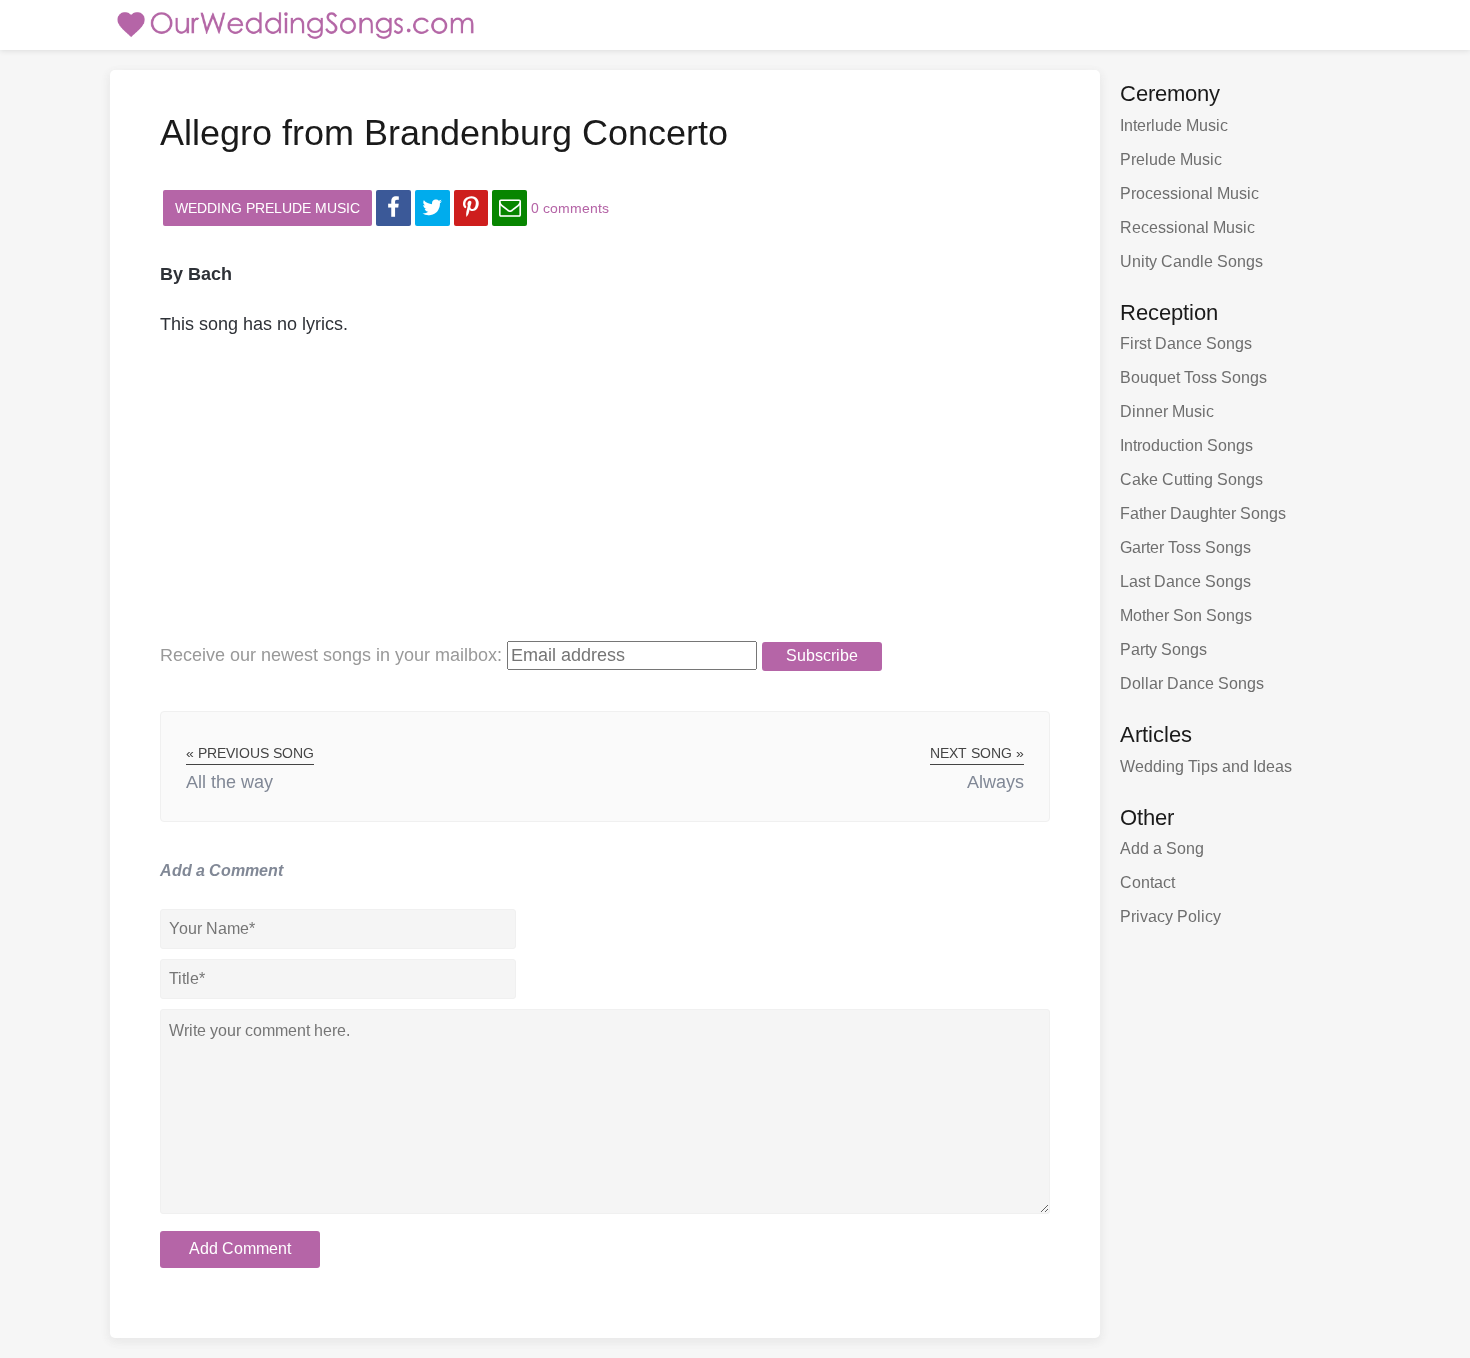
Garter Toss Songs (1185, 547)
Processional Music (1189, 193)
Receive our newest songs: (331, 655)
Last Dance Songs (1185, 581)
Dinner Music (1167, 411)
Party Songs (1163, 649)
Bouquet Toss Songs (1193, 377)
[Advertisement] (605, 500)
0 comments (570, 208)
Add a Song (1162, 848)
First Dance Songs (1186, 343)
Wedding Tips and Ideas (1206, 766)
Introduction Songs (1186, 445)
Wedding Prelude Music (267, 208)
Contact (1147, 882)
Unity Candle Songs (1191, 261)
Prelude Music (1171, 159)
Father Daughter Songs (1203, 513)
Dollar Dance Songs (1192, 683)
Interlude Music (1174, 125)
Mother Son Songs (1186, 615)
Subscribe (822, 655)
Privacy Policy (1170, 916)
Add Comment (240, 1248)
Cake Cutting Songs (1191, 479)
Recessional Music (1187, 227)
